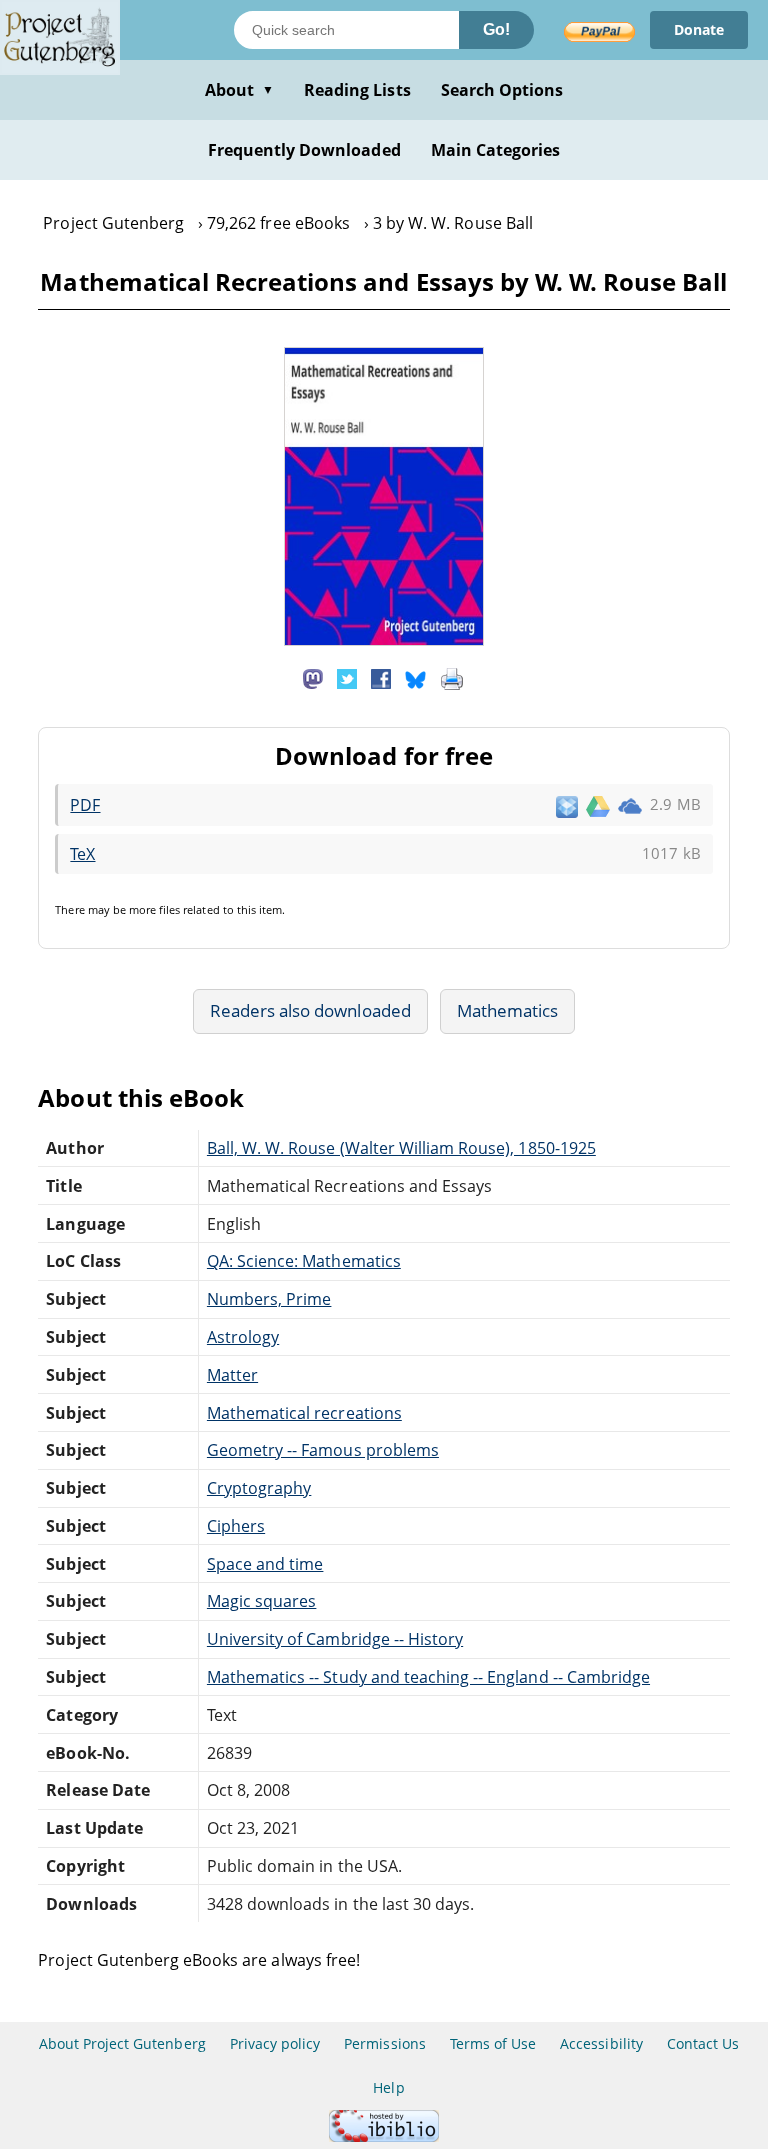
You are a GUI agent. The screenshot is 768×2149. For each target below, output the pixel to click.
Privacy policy (275, 2043)
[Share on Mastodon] (313, 677)
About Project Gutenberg (122, 2043)
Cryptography (259, 1488)
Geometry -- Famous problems (323, 1450)
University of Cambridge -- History (335, 1639)
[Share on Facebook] (381, 677)
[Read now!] (384, 640)
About (239, 90)
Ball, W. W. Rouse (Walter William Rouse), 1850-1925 (401, 1148)
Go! (496, 29)
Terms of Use (493, 2043)
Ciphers (236, 1526)
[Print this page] (452, 677)
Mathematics (507, 1010)
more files (154, 909)
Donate (699, 29)
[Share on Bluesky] (416, 677)
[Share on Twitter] (347, 677)
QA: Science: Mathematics (304, 1261)
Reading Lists (357, 90)
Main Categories (496, 150)
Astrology (243, 1337)
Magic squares (262, 1601)
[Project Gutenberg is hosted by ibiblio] (384, 2136)
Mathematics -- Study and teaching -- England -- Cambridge (428, 1677)
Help (388, 2087)
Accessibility (601, 2043)
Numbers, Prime (269, 1299)
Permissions (384, 2043)
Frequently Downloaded (304, 150)
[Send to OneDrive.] (630, 805)
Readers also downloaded (310, 1010)
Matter (232, 1375)
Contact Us (703, 2043)
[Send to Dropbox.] (567, 805)
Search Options (502, 90)
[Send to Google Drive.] (598, 805)
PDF (85, 805)
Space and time (265, 1564)
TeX (82, 854)
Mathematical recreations (304, 1413)
